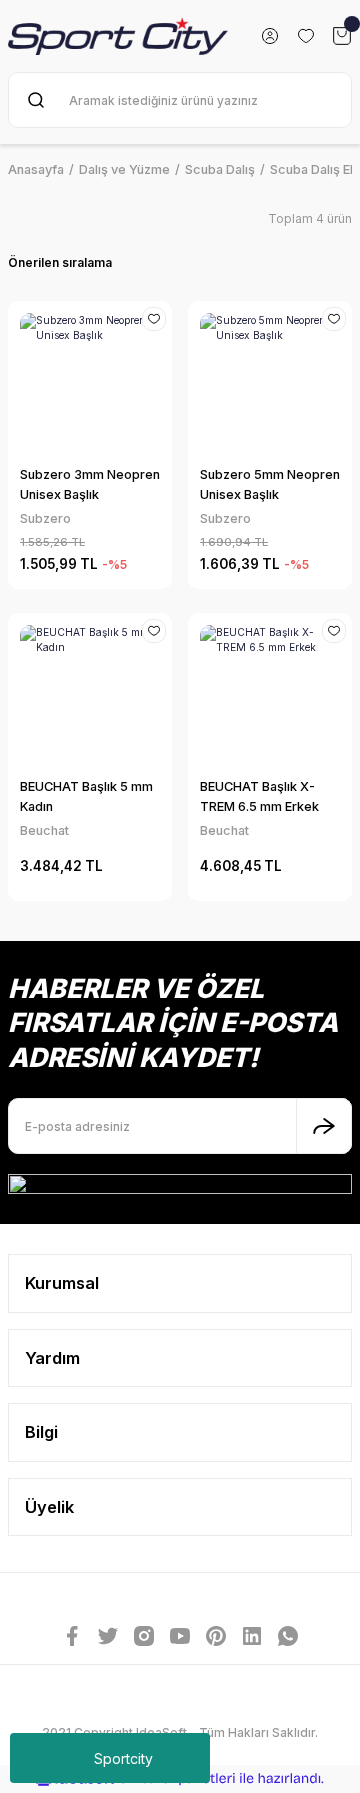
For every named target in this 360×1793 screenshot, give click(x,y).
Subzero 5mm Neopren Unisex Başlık (270, 484)
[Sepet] (342, 36)
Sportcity (123, 1758)
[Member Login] (270, 36)
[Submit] (324, 1126)
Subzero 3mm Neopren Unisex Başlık (90, 484)
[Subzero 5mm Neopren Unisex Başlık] (270, 383)
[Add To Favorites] (154, 319)
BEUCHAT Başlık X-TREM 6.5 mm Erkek (259, 796)
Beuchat (44, 830)
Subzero (45, 518)
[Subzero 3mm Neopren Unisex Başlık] (90, 383)
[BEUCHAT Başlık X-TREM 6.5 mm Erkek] (270, 695)
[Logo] (118, 36)
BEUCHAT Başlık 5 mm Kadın (86, 796)
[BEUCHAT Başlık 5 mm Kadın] (90, 695)
